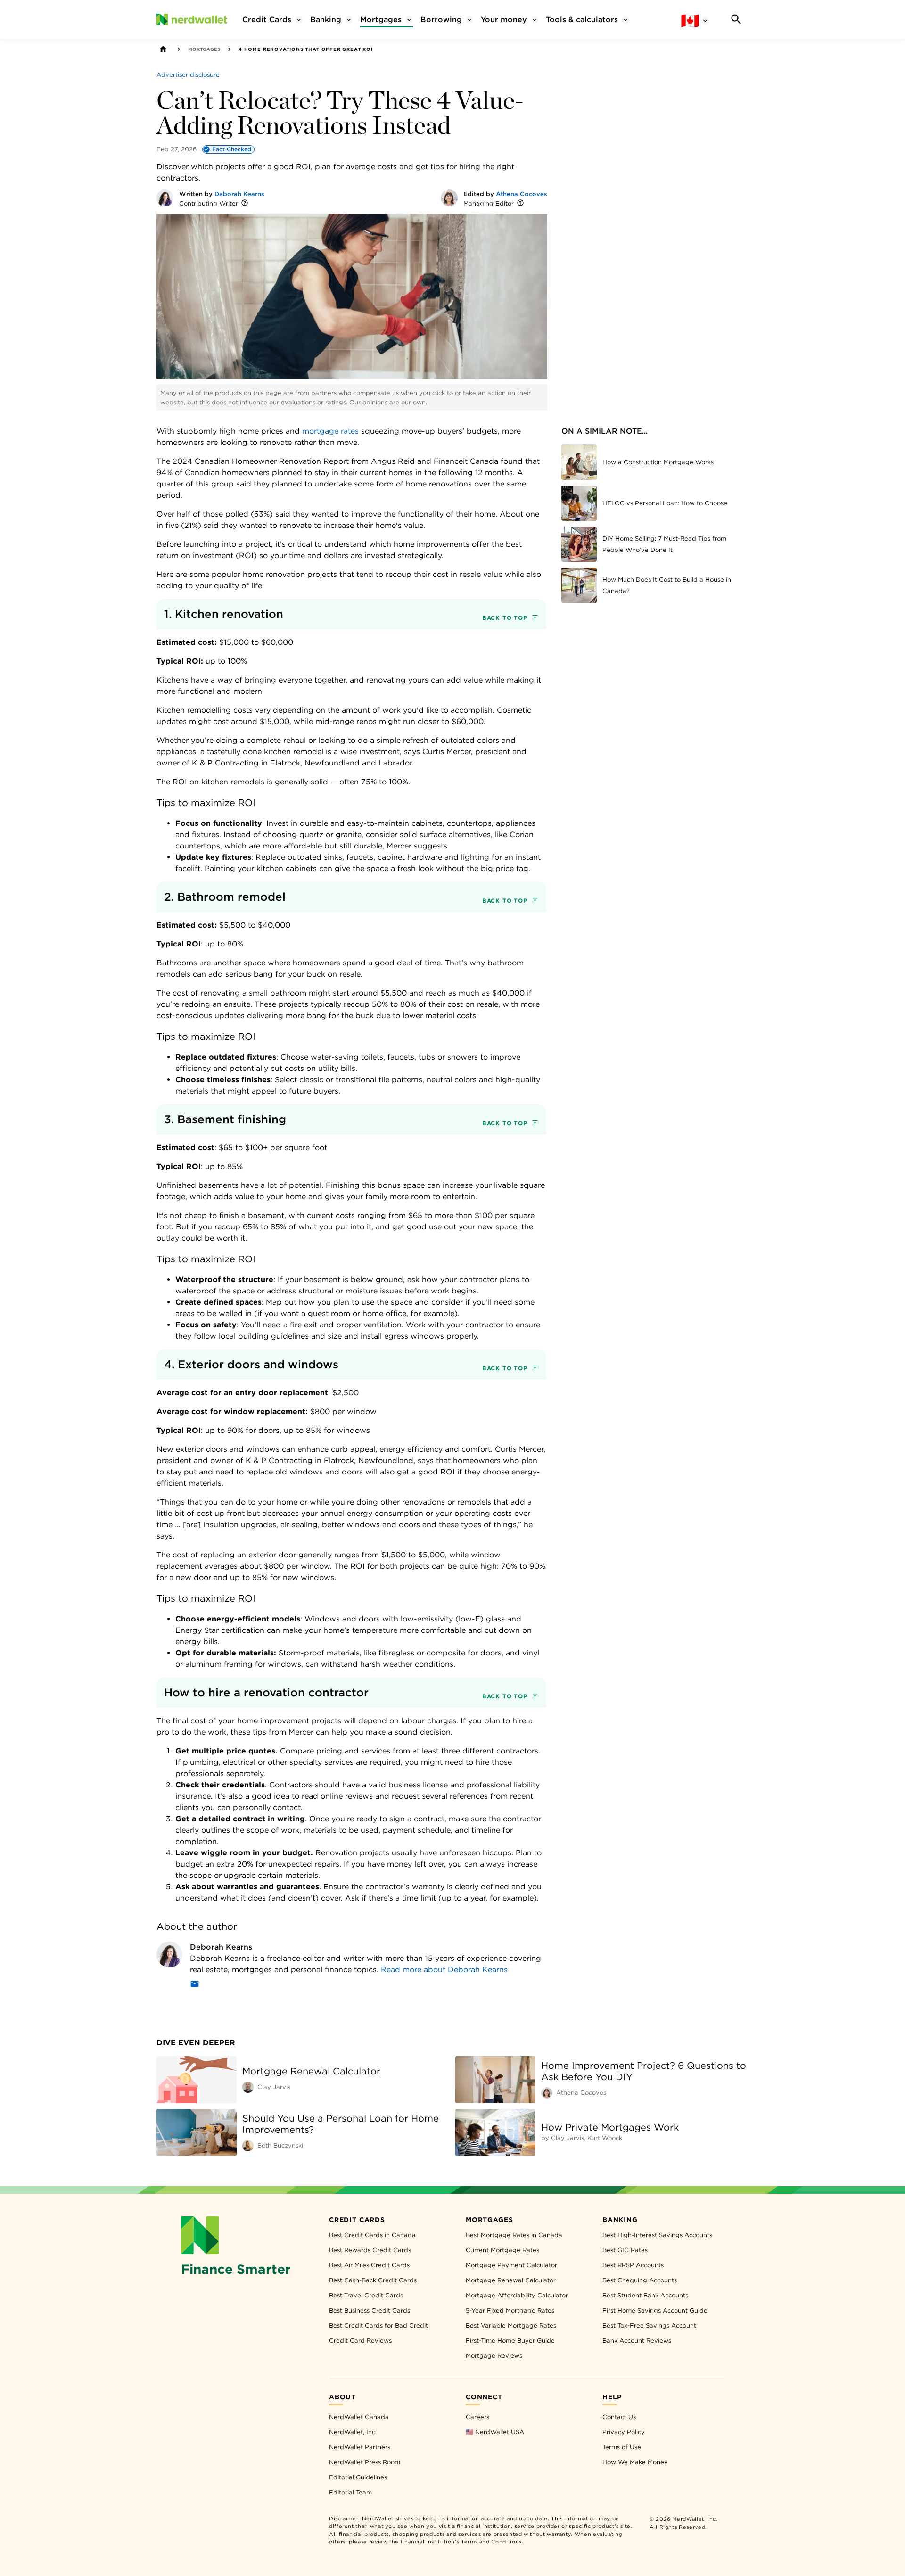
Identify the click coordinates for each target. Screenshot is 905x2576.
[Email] (195, 1986)
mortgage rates (330, 431)
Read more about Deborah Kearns (444, 1970)
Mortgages (204, 49)
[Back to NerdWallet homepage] (163, 49)
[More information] (245, 203)
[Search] (736, 19)
